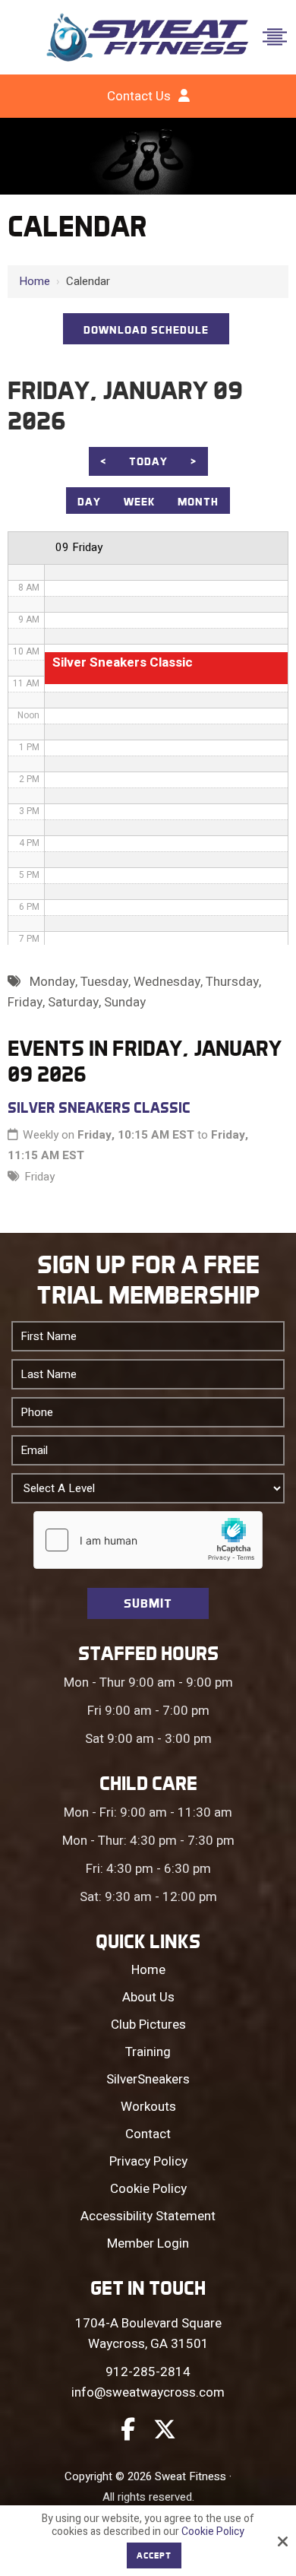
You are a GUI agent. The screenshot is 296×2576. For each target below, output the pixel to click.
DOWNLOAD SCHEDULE (146, 330)
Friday (39, 1177)
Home (35, 281)
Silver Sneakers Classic (99, 1107)
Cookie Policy (213, 2532)
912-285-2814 (148, 2372)
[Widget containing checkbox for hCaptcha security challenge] (148, 1540)
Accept (154, 2555)
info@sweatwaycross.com (148, 2392)
